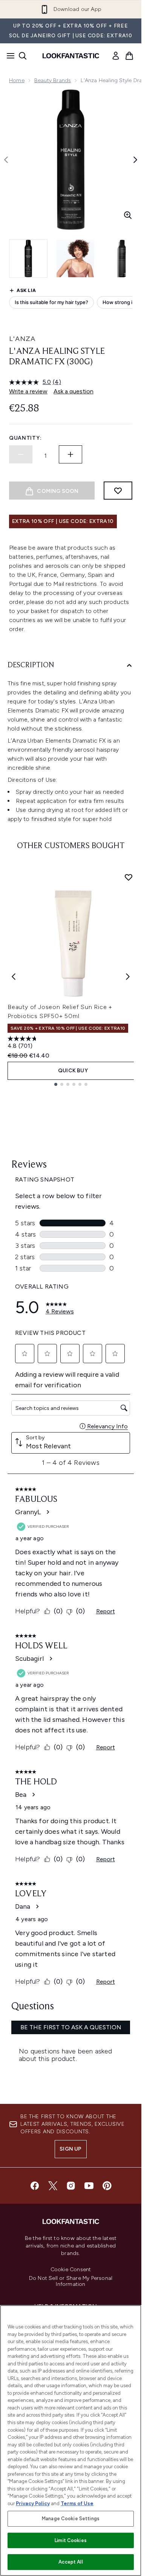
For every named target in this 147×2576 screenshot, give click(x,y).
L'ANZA (22, 339)
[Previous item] (14, 977)
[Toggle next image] (135, 160)
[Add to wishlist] (118, 491)
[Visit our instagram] (71, 2186)
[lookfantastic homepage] (71, 56)
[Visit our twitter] (53, 2186)
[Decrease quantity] (21, 454)
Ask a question (73, 391)
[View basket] (129, 56)
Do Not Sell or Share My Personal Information (71, 2281)
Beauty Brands (53, 80)
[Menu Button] (8, 56)
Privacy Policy (33, 2503)
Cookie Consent (71, 2270)
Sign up (70, 2149)
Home (17, 80)
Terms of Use (77, 2503)
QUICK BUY (73, 1071)
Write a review (28, 391)
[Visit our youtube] (89, 2186)
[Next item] (128, 977)
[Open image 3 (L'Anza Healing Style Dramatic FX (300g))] (122, 258)
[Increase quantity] (70, 454)
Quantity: (25, 438)
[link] (116, 56)
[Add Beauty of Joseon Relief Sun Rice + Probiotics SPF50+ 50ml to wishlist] (129, 877)
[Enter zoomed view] (128, 215)
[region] (71, 2441)
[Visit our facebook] (35, 2186)
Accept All (70, 2562)
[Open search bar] (23, 56)
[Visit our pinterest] (107, 2186)
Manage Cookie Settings (71, 2519)
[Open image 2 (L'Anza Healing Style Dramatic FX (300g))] (75, 258)
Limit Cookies (71, 2540)
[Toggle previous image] (6, 160)
